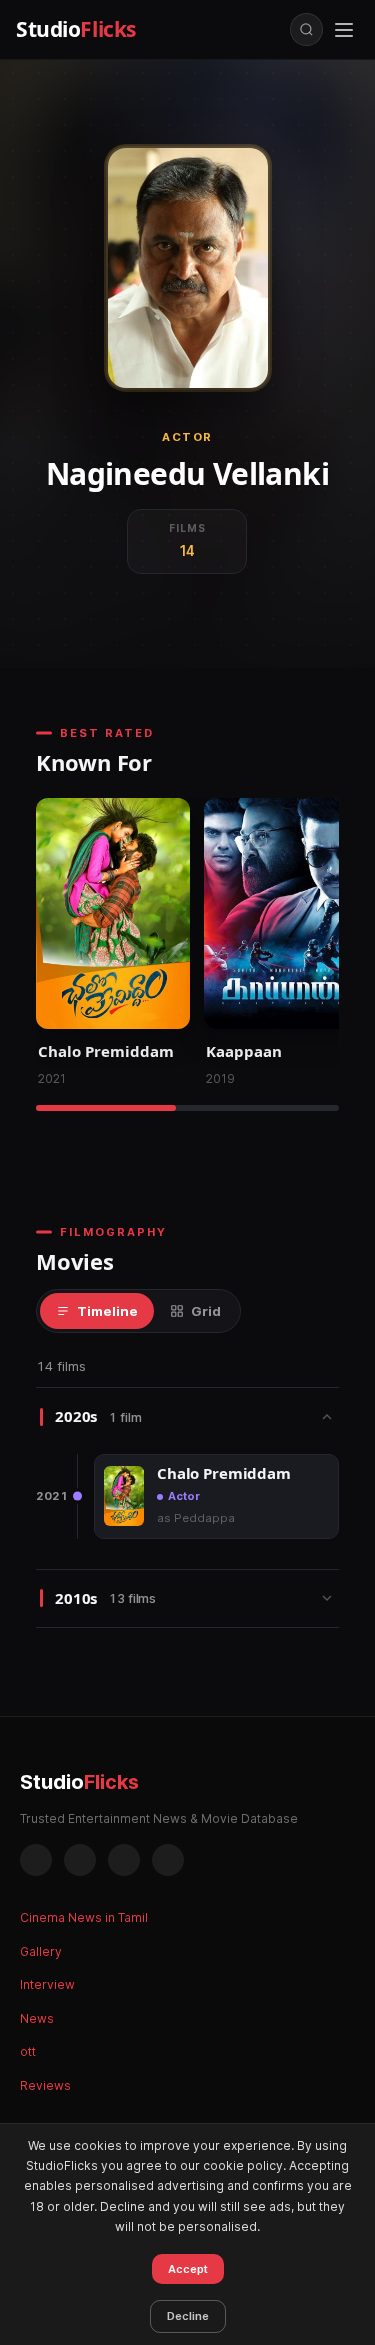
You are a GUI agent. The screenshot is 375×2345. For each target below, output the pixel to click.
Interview (47, 1984)
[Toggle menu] (344, 30)
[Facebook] (36, 1860)
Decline (188, 2316)
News (37, 2018)
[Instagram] (80, 1860)
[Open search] (306, 29)
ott (28, 2051)
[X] (124, 1860)
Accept (188, 2269)
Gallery (41, 1951)
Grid (206, 1311)
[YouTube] (168, 1860)
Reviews (45, 2085)
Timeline (107, 1311)
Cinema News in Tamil (84, 1917)
